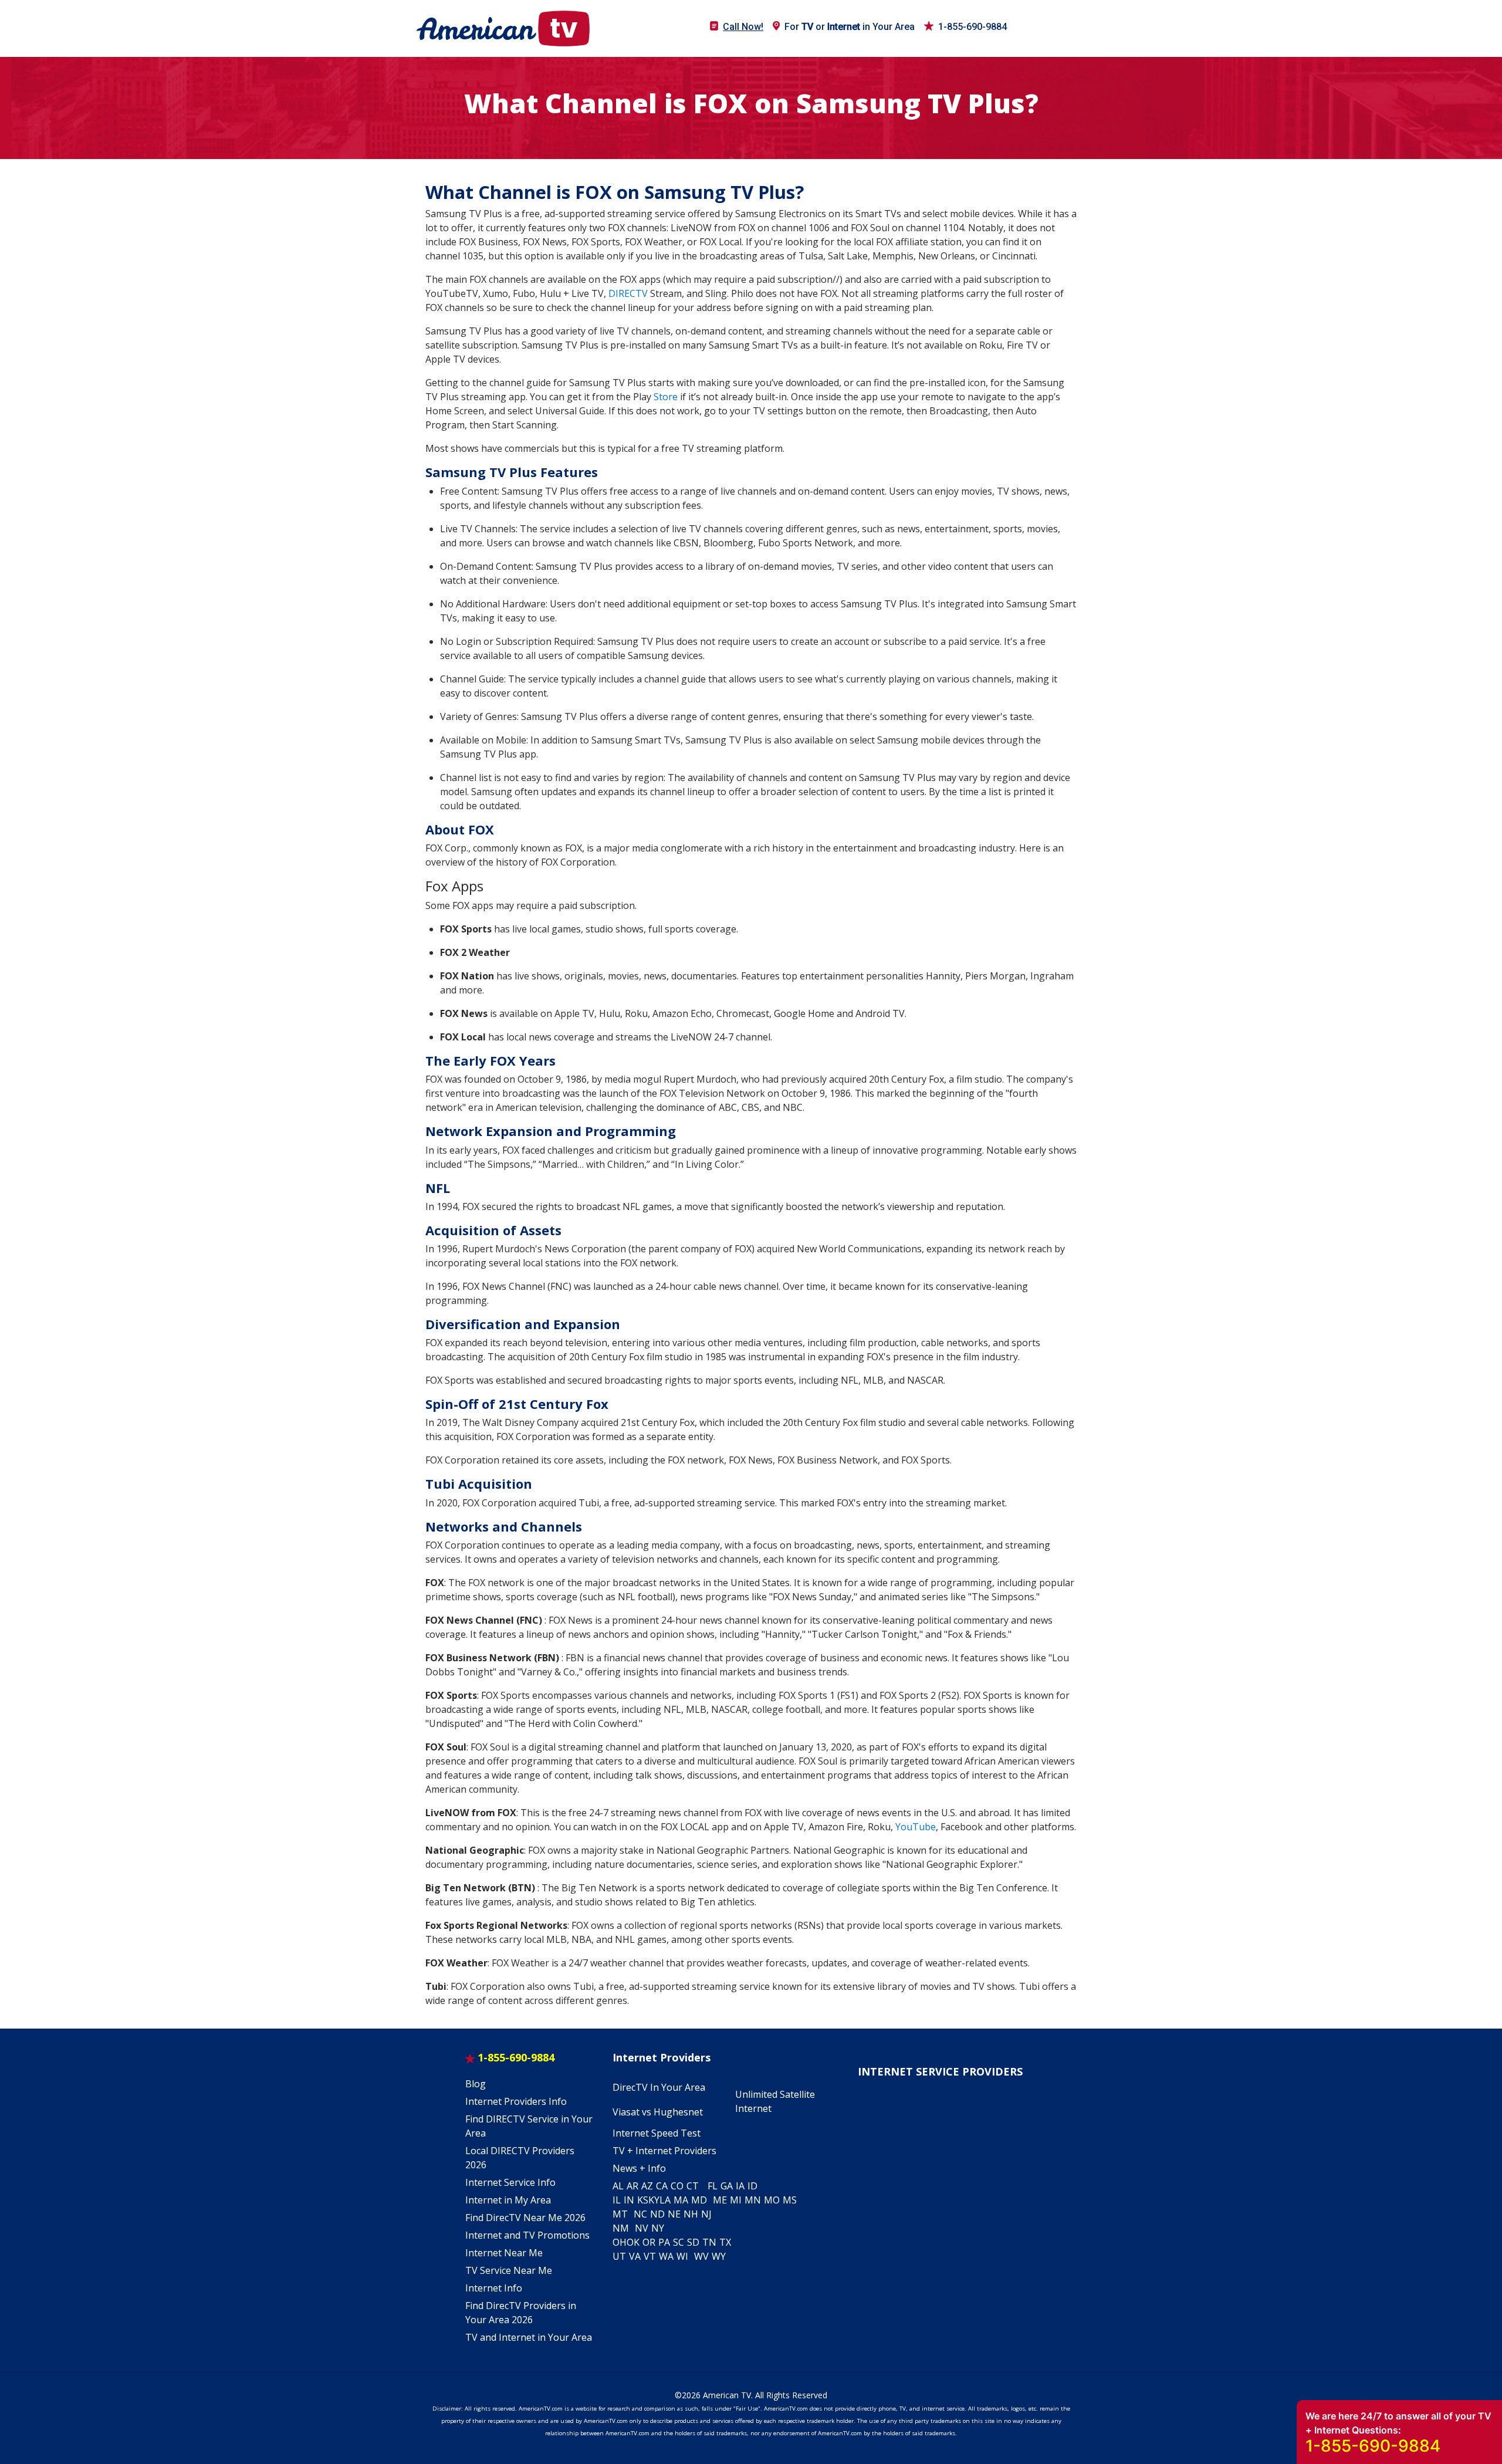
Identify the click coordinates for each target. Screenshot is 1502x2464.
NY (658, 2228)
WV (701, 2256)
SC (679, 2242)
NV (642, 2228)
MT (620, 2214)
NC (640, 2214)
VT (650, 2256)
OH (620, 2242)
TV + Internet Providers (664, 2151)
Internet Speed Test (657, 2133)
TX (725, 2242)
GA (727, 2186)
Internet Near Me (504, 2253)
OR (649, 2242)
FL (713, 2186)
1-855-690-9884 (972, 27)
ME (720, 2200)
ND (657, 2214)
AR (632, 2186)
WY (719, 2256)
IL (617, 2200)
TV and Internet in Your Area (529, 2337)
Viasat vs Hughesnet (658, 2112)
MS (790, 2200)
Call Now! (743, 27)
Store (666, 397)
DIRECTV (628, 293)
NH (691, 2214)
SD (693, 2242)
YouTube (916, 1827)
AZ (647, 2186)
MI (736, 2200)
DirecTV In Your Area (659, 2087)
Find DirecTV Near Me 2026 (525, 2218)
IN (629, 2200)
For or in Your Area (850, 27)
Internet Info (494, 2288)
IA (740, 2186)
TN (709, 2242)
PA (664, 2242)
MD (699, 2200)
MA (681, 2200)
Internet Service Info (510, 2182)
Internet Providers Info (516, 2101)
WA (666, 2256)
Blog (476, 2084)
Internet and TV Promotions (527, 2235)
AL (618, 2186)
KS (643, 2200)
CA (662, 2186)
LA (665, 2200)
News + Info (639, 2168)
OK (633, 2242)
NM (621, 2228)
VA (635, 2256)
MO (772, 2200)
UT (619, 2256)
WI (682, 2256)
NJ (706, 2214)
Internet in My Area (508, 2200)
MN (753, 2200)
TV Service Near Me (509, 2270)
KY (654, 2200)
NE (674, 2214)
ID (752, 2186)
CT (693, 2186)
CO (677, 2186)
